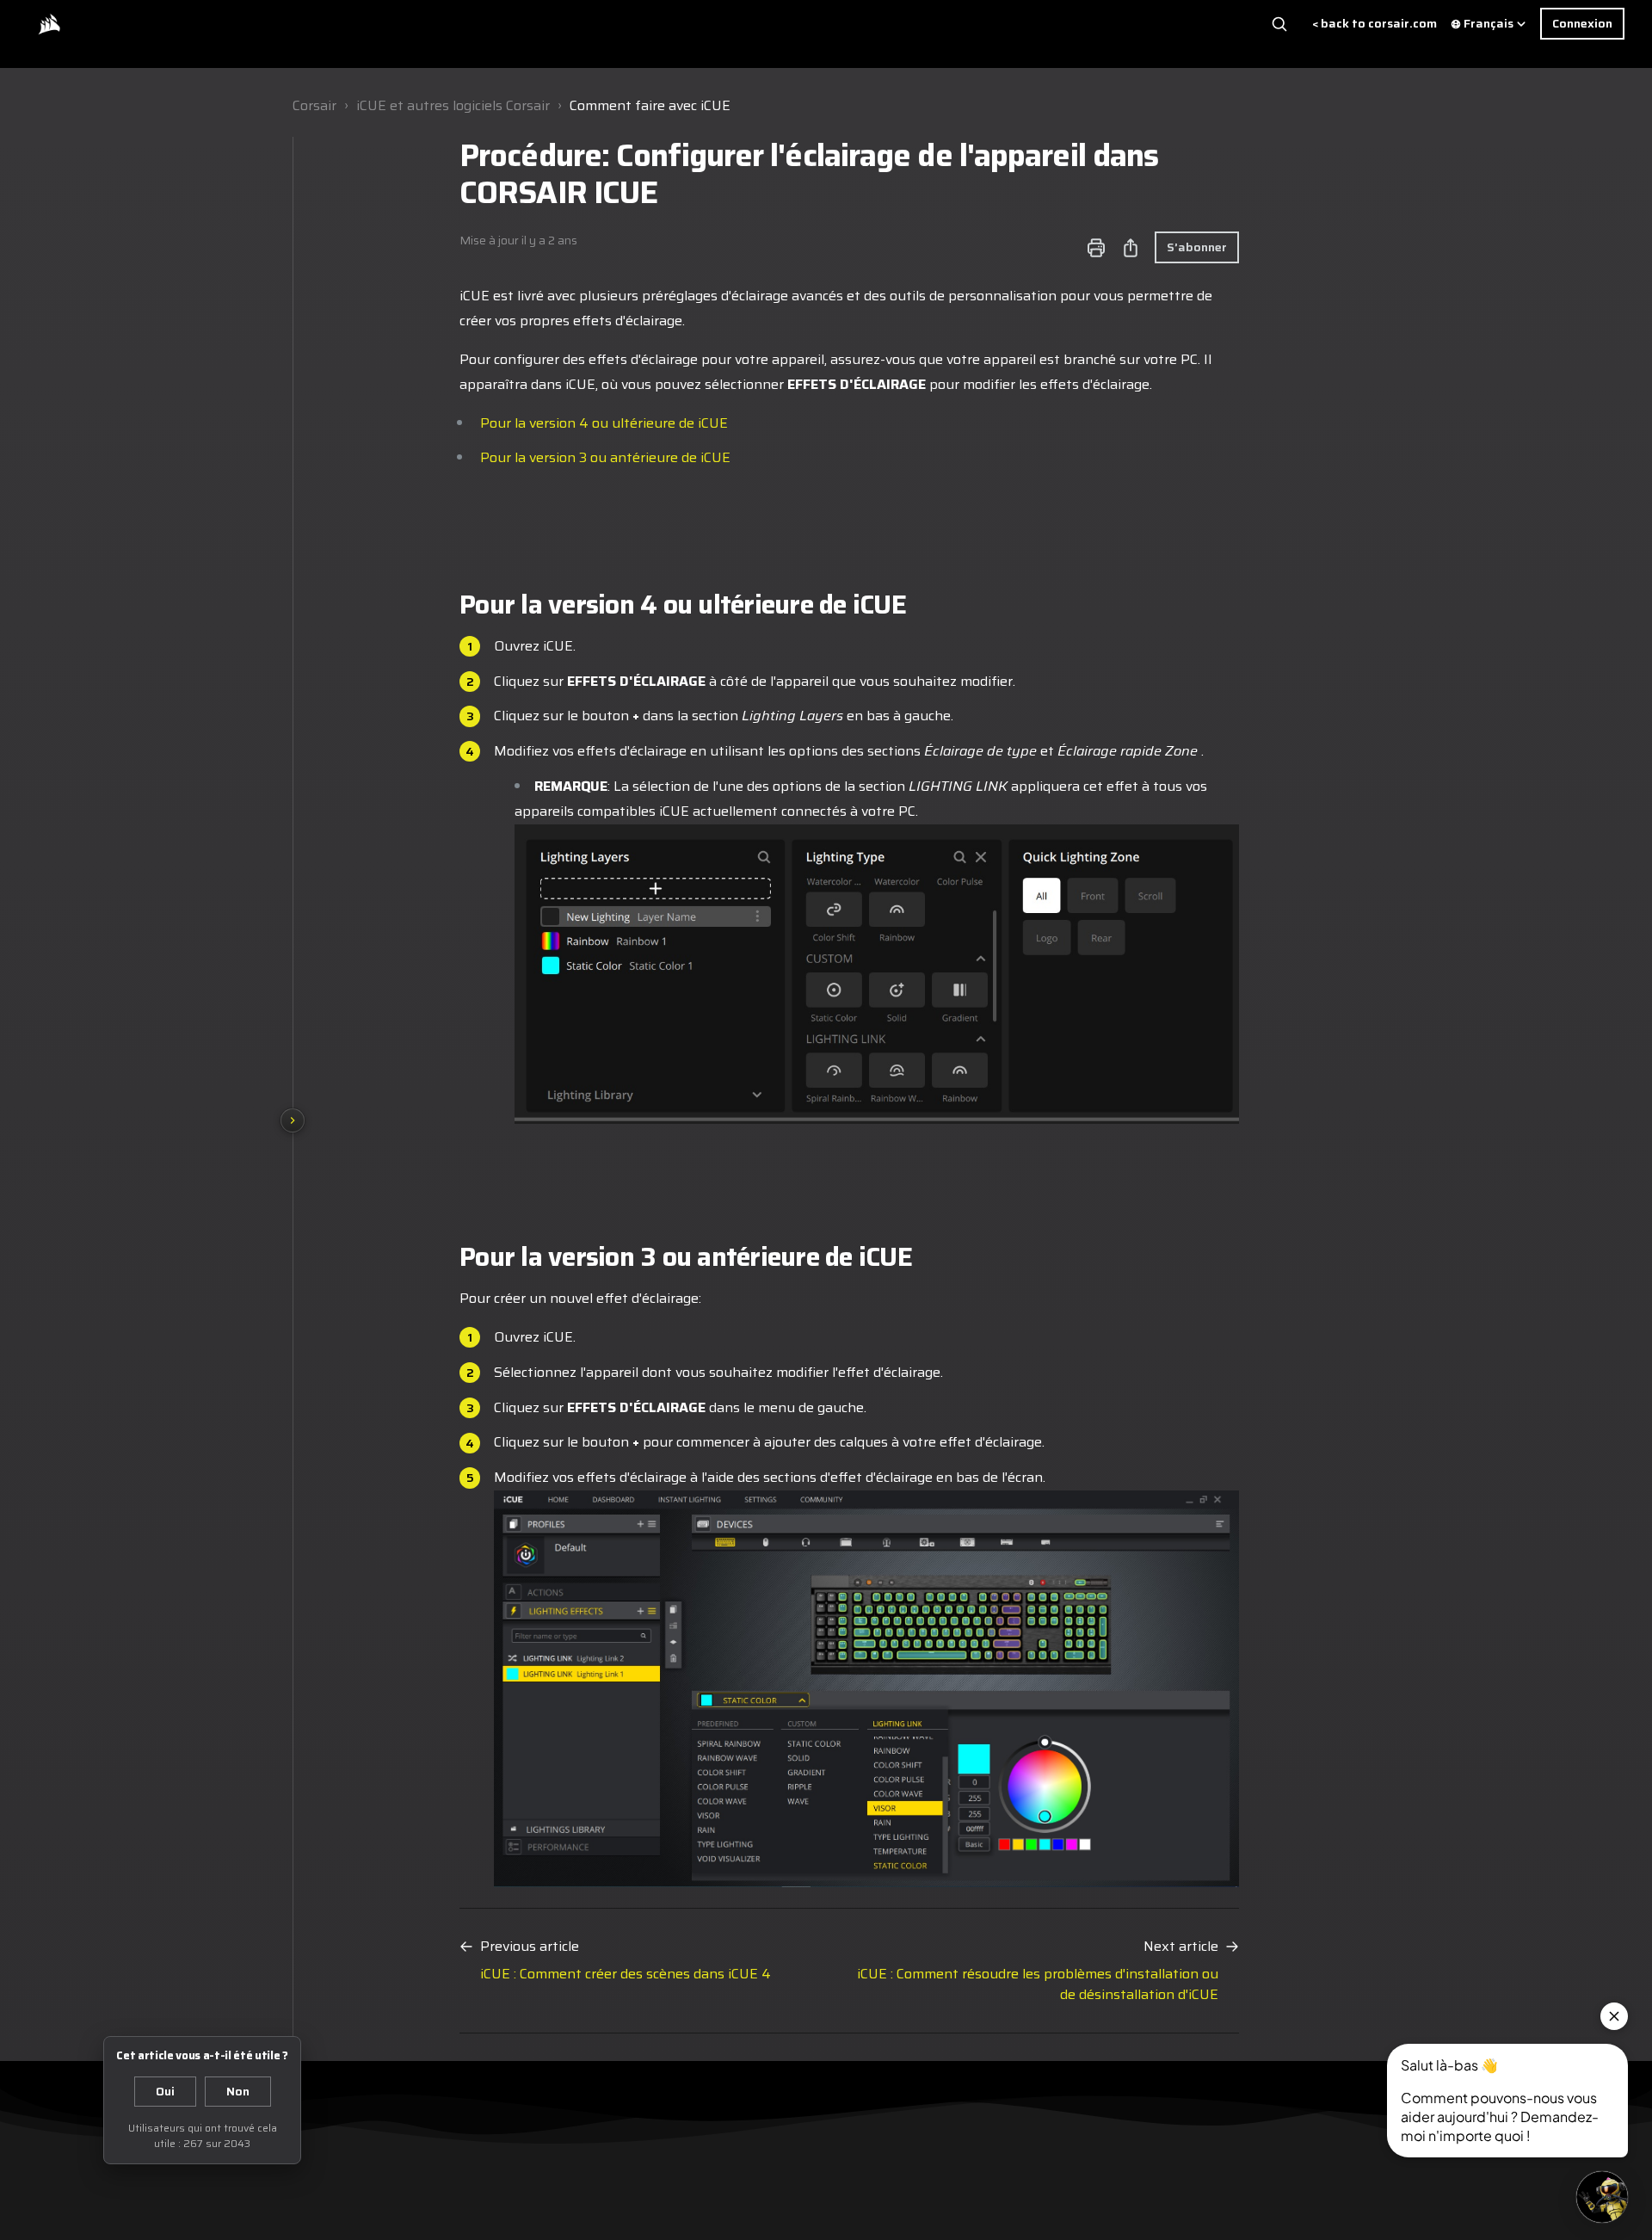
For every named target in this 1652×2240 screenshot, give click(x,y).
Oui (165, 2091)
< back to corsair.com (1375, 24)
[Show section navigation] (293, 1120)
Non (238, 2091)
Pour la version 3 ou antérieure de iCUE (605, 457)
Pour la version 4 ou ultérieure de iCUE (604, 423)
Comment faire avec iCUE (650, 105)
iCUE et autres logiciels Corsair (453, 105)
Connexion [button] (1582, 23)
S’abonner (1197, 247)
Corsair (314, 105)
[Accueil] (49, 24)
